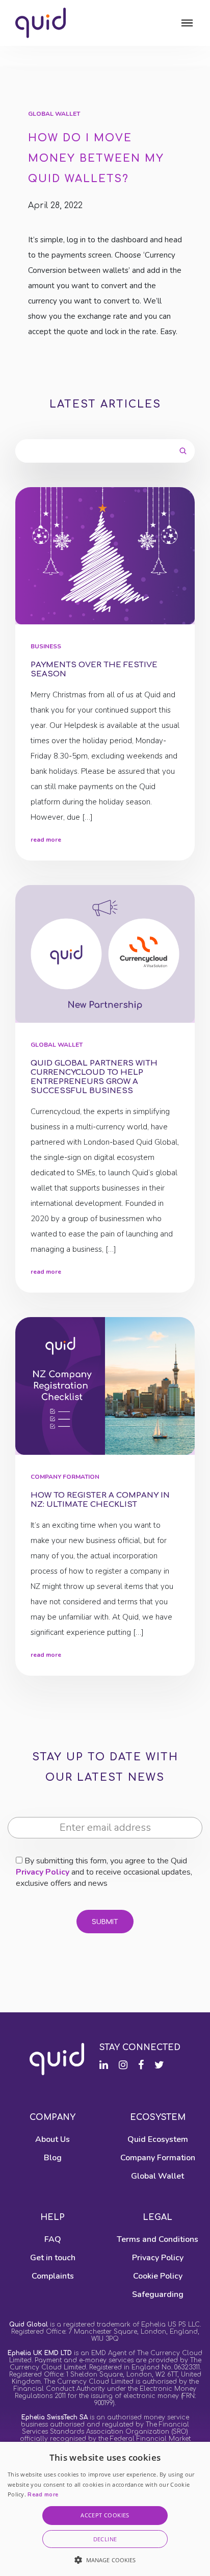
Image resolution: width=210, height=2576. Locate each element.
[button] (105, 2560)
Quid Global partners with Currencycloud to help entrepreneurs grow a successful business (94, 1077)
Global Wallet (54, 114)
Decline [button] (105, 2539)
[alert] (105, 2509)
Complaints (53, 2276)
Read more (43, 2495)
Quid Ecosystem (158, 2139)
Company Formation (65, 1477)
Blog (53, 2158)
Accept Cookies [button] (105, 2515)
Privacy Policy (43, 1872)
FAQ (53, 2239)
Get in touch (53, 2258)
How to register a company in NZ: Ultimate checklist (100, 1500)
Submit (105, 1922)
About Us (52, 2139)
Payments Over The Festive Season (94, 670)
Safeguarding (158, 2294)
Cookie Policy (158, 2276)
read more (46, 840)
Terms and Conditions (157, 2239)
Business (46, 647)
